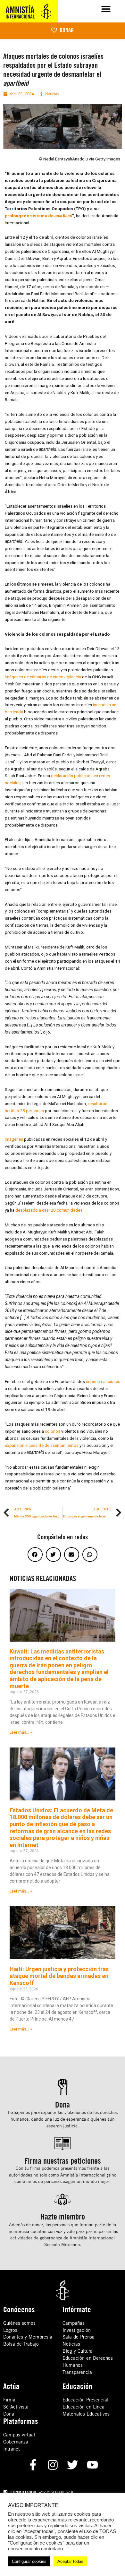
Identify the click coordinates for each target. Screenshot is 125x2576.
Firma (9, 2400)
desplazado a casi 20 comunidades (49, 1210)
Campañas (74, 2323)
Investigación (77, 2330)
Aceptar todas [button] (70, 2561)
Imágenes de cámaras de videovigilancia (43, 677)
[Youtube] (92, 2465)
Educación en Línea (83, 2407)
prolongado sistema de (38, 216)
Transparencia (77, 2372)
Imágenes (14, 1139)
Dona (9, 2414)
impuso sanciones (103, 1381)
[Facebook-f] (33, 2465)
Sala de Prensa (79, 2337)
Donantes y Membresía (28, 2337)
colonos (53, 1431)
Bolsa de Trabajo (21, 2344)
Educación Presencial (85, 2400)
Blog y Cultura (78, 2351)
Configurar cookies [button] (29, 2561)
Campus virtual (19, 2435)
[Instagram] (53, 2465)
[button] (106, 9)
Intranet (12, 2449)
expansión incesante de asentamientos (42, 1445)
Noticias (71, 2344)
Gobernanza (16, 2442)
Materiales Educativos (86, 2414)
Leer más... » (21, 1732)
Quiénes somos (19, 2323)
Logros (10, 2330)
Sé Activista (16, 2407)
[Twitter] (73, 2465)
